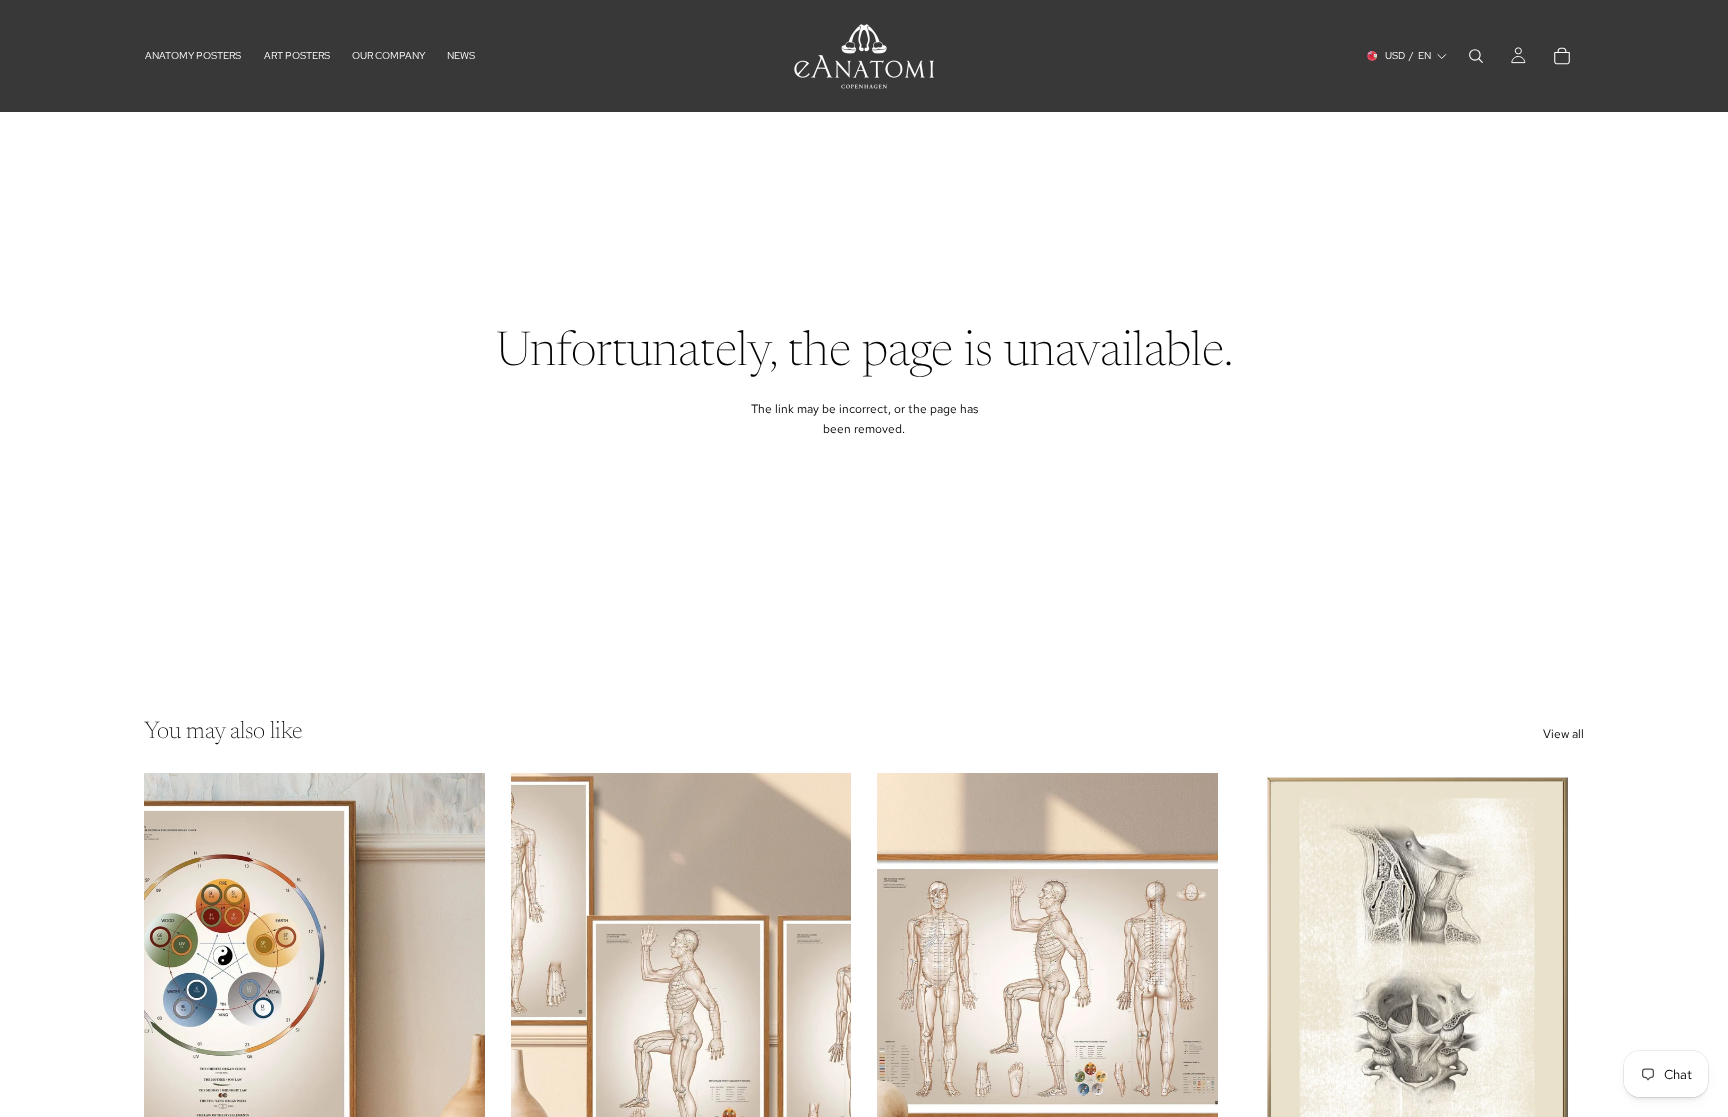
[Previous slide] (541, 986)
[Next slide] (821, 986)
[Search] (1476, 56)
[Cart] (1562, 56)
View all (1563, 734)
